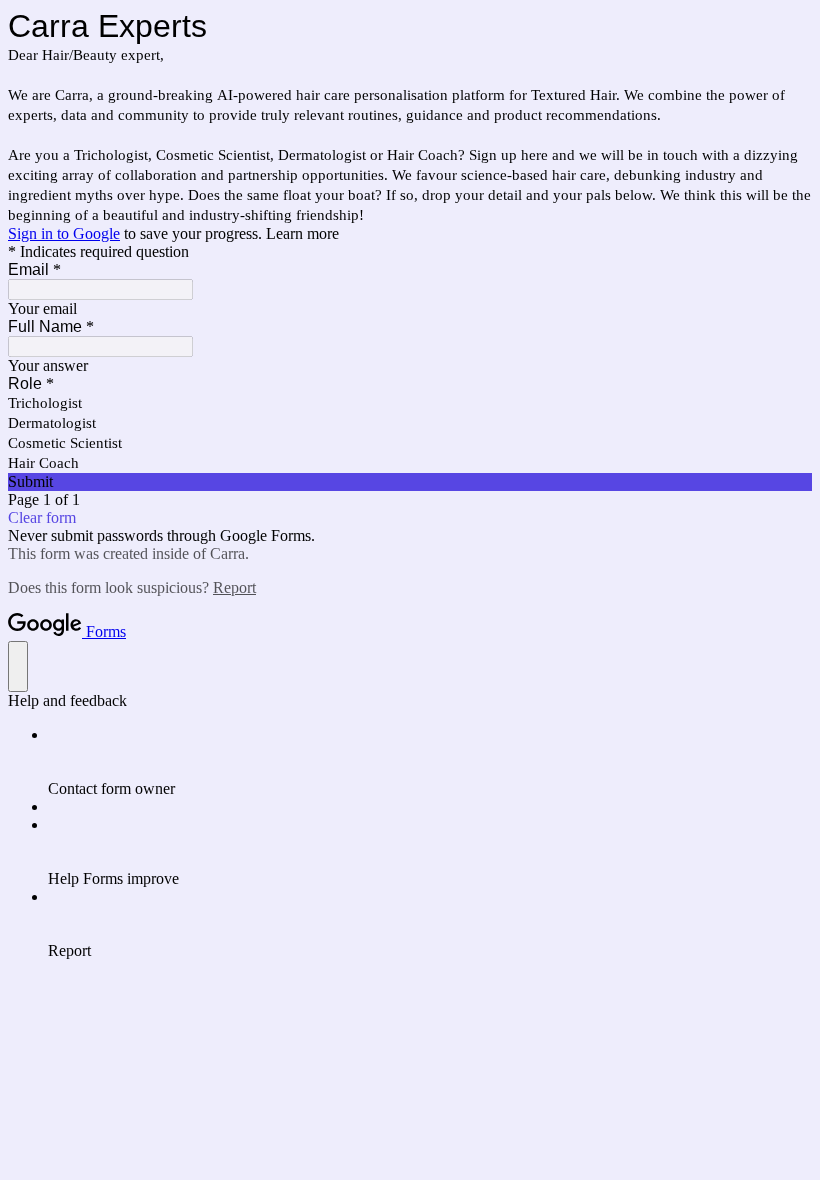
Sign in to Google (64, 233)
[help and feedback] (18, 666)
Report (234, 587)
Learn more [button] (302, 233)
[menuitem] (430, 762)
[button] (410, 482)
